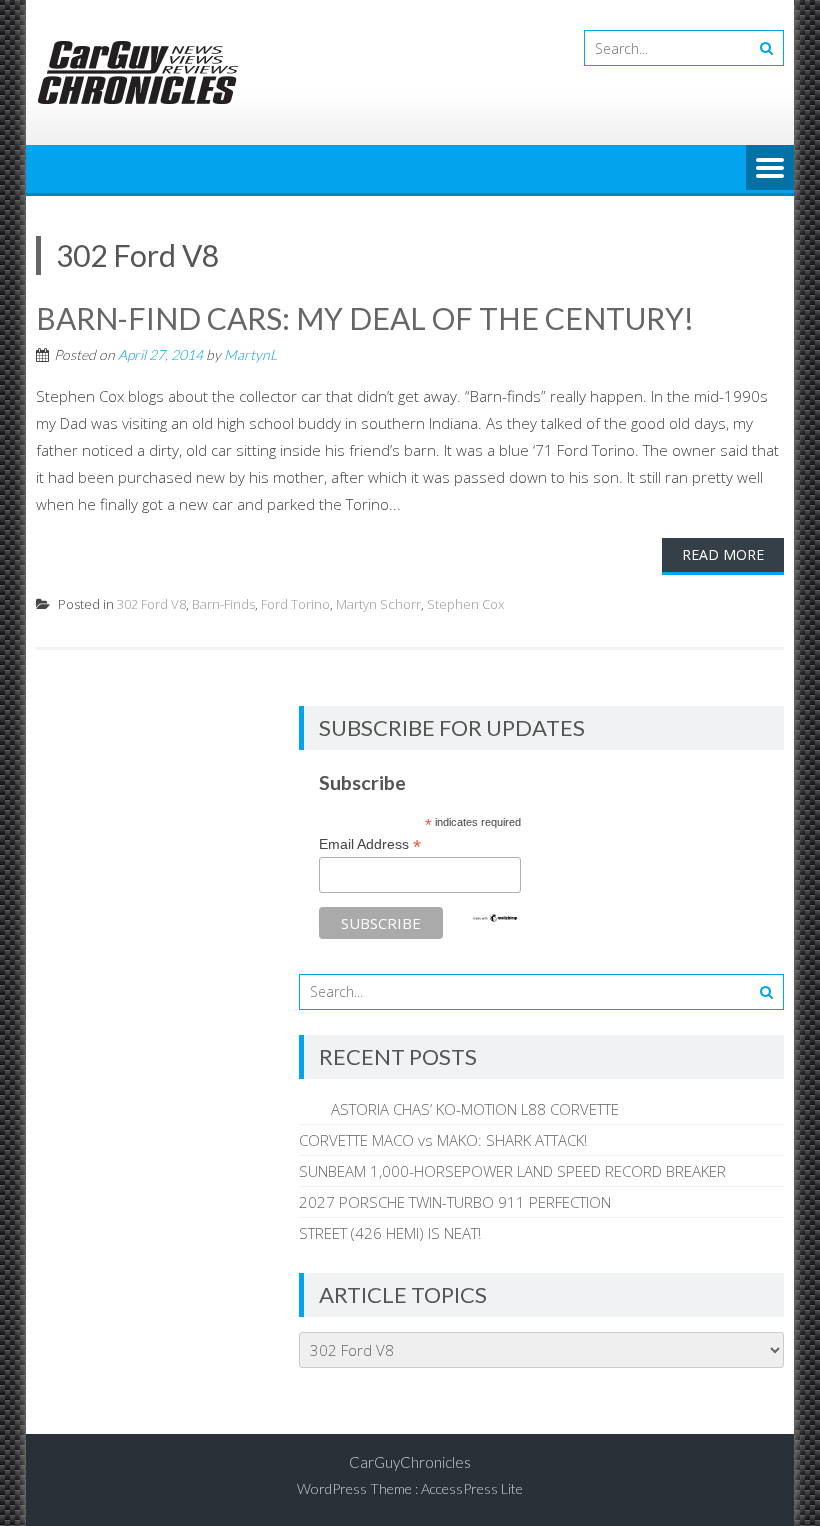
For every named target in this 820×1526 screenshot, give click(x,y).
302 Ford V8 (151, 604)
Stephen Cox (465, 604)
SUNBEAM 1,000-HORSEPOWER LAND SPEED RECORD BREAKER (512, 1171)
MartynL (250, 354)
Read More (723, 554)
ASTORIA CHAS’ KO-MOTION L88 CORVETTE (459, 1109)
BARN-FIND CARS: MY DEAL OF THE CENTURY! (365, 318)
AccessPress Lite (472, 1488)
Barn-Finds (223, 604)
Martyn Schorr (378, 604)
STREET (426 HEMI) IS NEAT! (390, 1233)
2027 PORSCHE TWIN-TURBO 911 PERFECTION (455, 1202)
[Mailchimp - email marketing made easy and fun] (495, 918)
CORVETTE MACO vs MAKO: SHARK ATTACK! (443, 1140)
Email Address (370, 844)
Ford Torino (295, 604)
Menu (770, 169)
